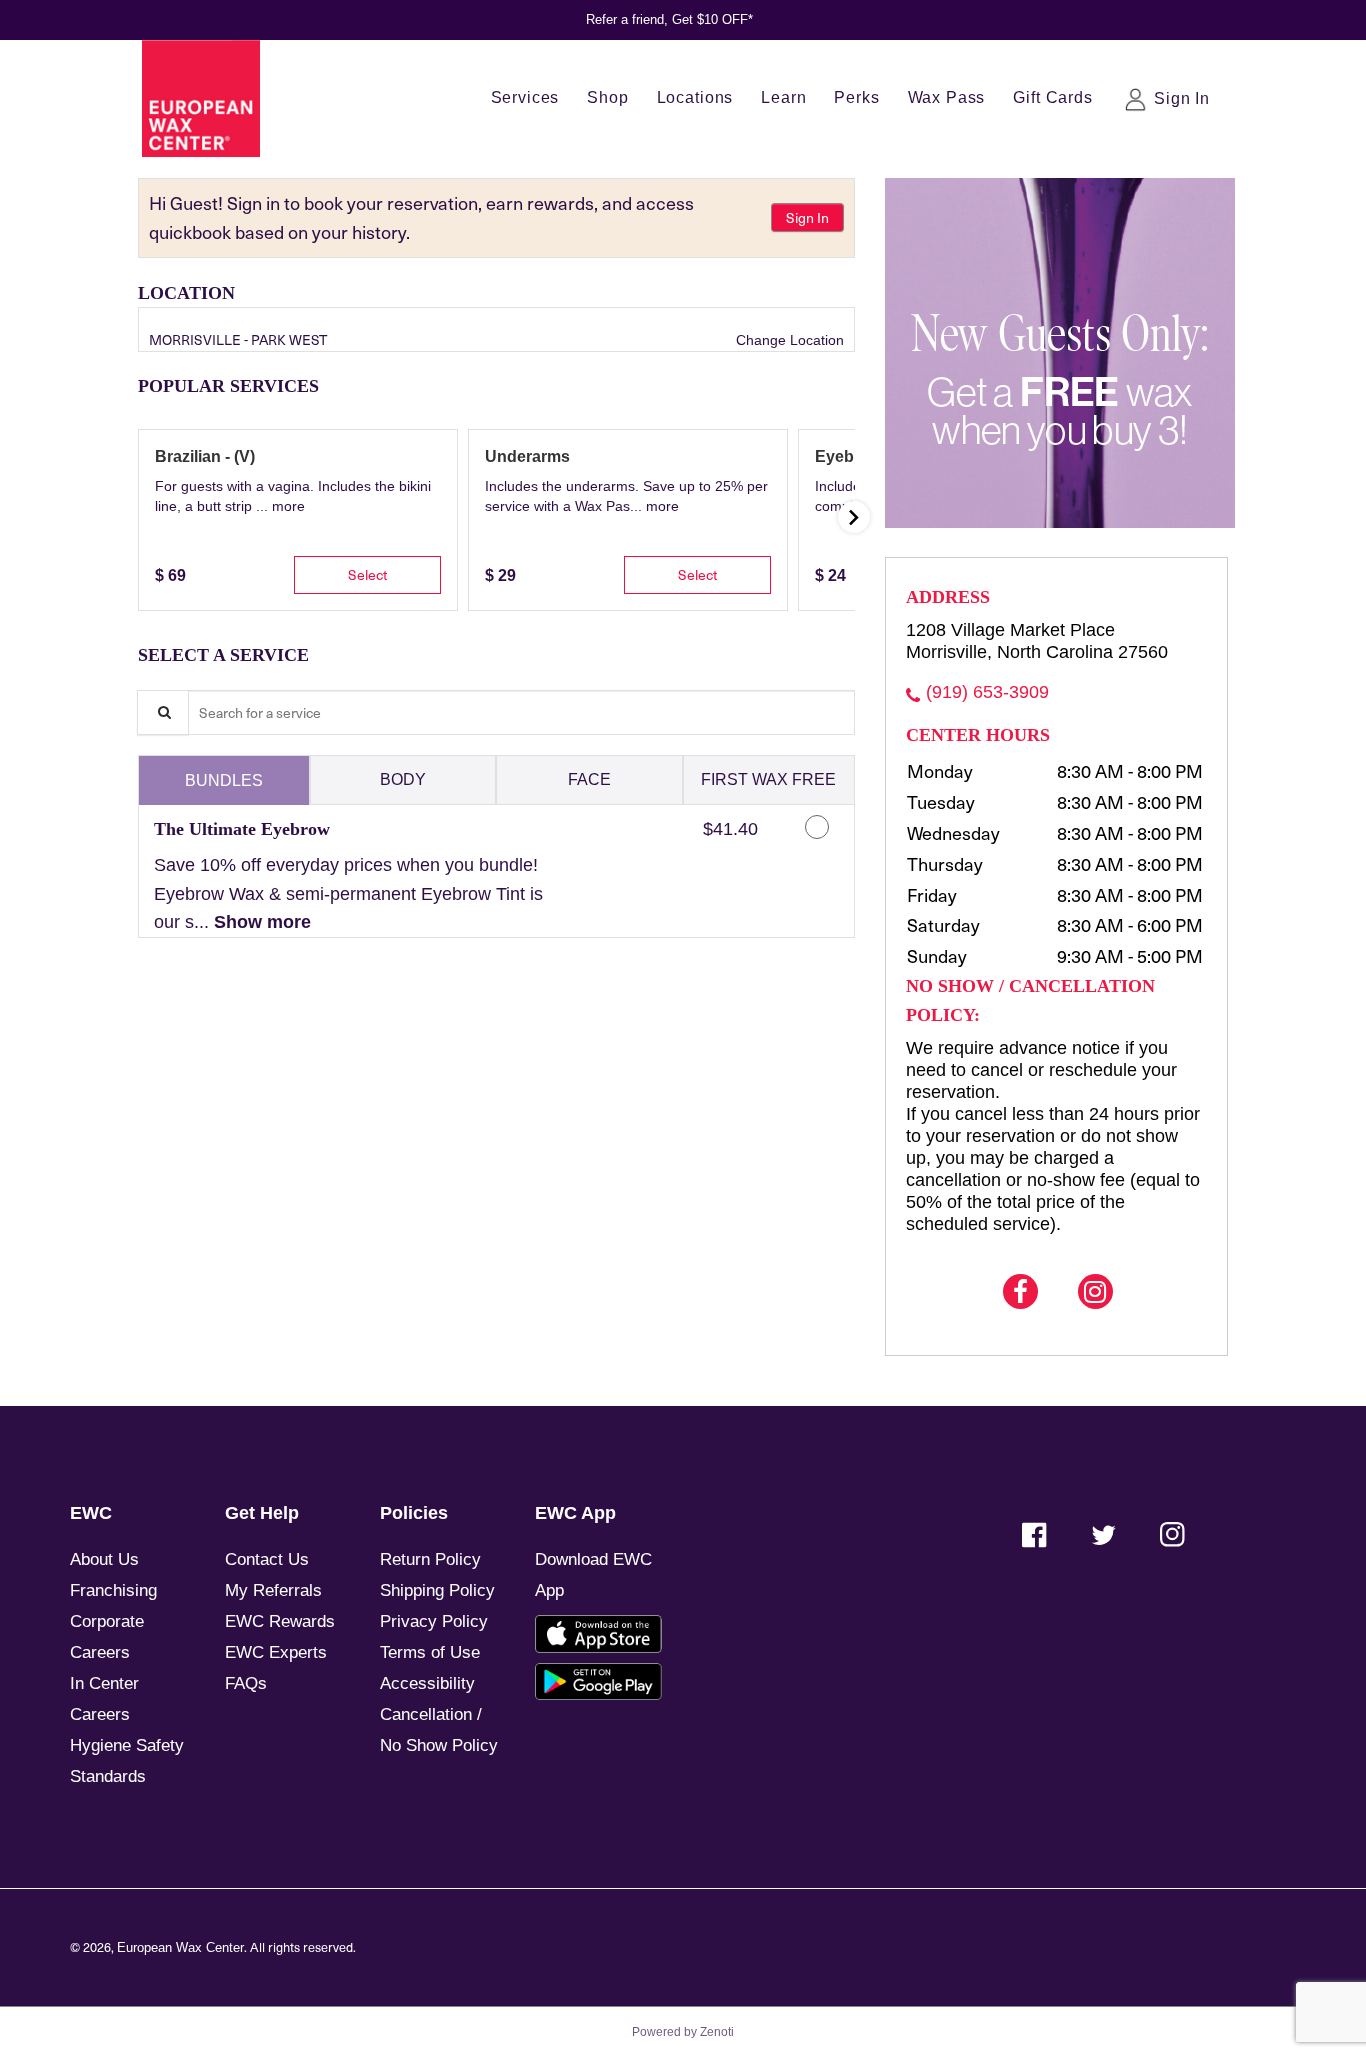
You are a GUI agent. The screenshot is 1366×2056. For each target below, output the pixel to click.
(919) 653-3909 (987, 692)
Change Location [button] (788, 340)
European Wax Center (180, 1948)
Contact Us (267, 1559)
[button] (288, 506)
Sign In (807, 217)
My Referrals (273, 1590)
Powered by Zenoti (683, 2032)
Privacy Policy (434, 1621)
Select (367, 574)
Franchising (113, 1590)
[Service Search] (163, 712)
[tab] (224, 780)
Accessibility (427, 1683)
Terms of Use (430, 1652)
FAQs (246, 1683)
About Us (104, 1559)
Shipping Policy (437, 1590)
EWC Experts (276, 1652)
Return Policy (430, 1559)
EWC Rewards (280, 1621)
